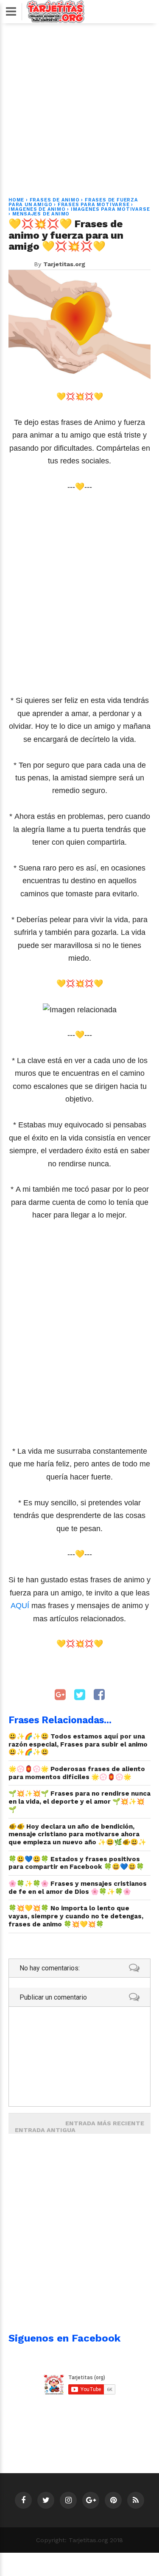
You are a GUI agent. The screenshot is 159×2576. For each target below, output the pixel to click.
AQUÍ (21, 1606)
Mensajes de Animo (41, 214)
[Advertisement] (79, 105)
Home (16, 200)
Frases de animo (55, 200)
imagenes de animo (37, 209)
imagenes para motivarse (110, 209)
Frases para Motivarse (94, 205)
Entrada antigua (45, 2130)
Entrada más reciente (105, 2123)
